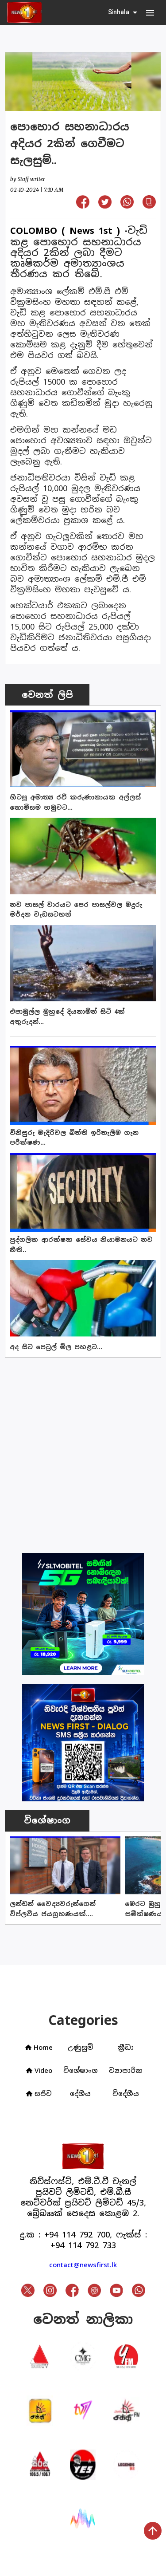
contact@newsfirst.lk (83, 2265)
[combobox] (124, 12)
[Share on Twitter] (105, 206)
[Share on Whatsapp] (127, 206)
